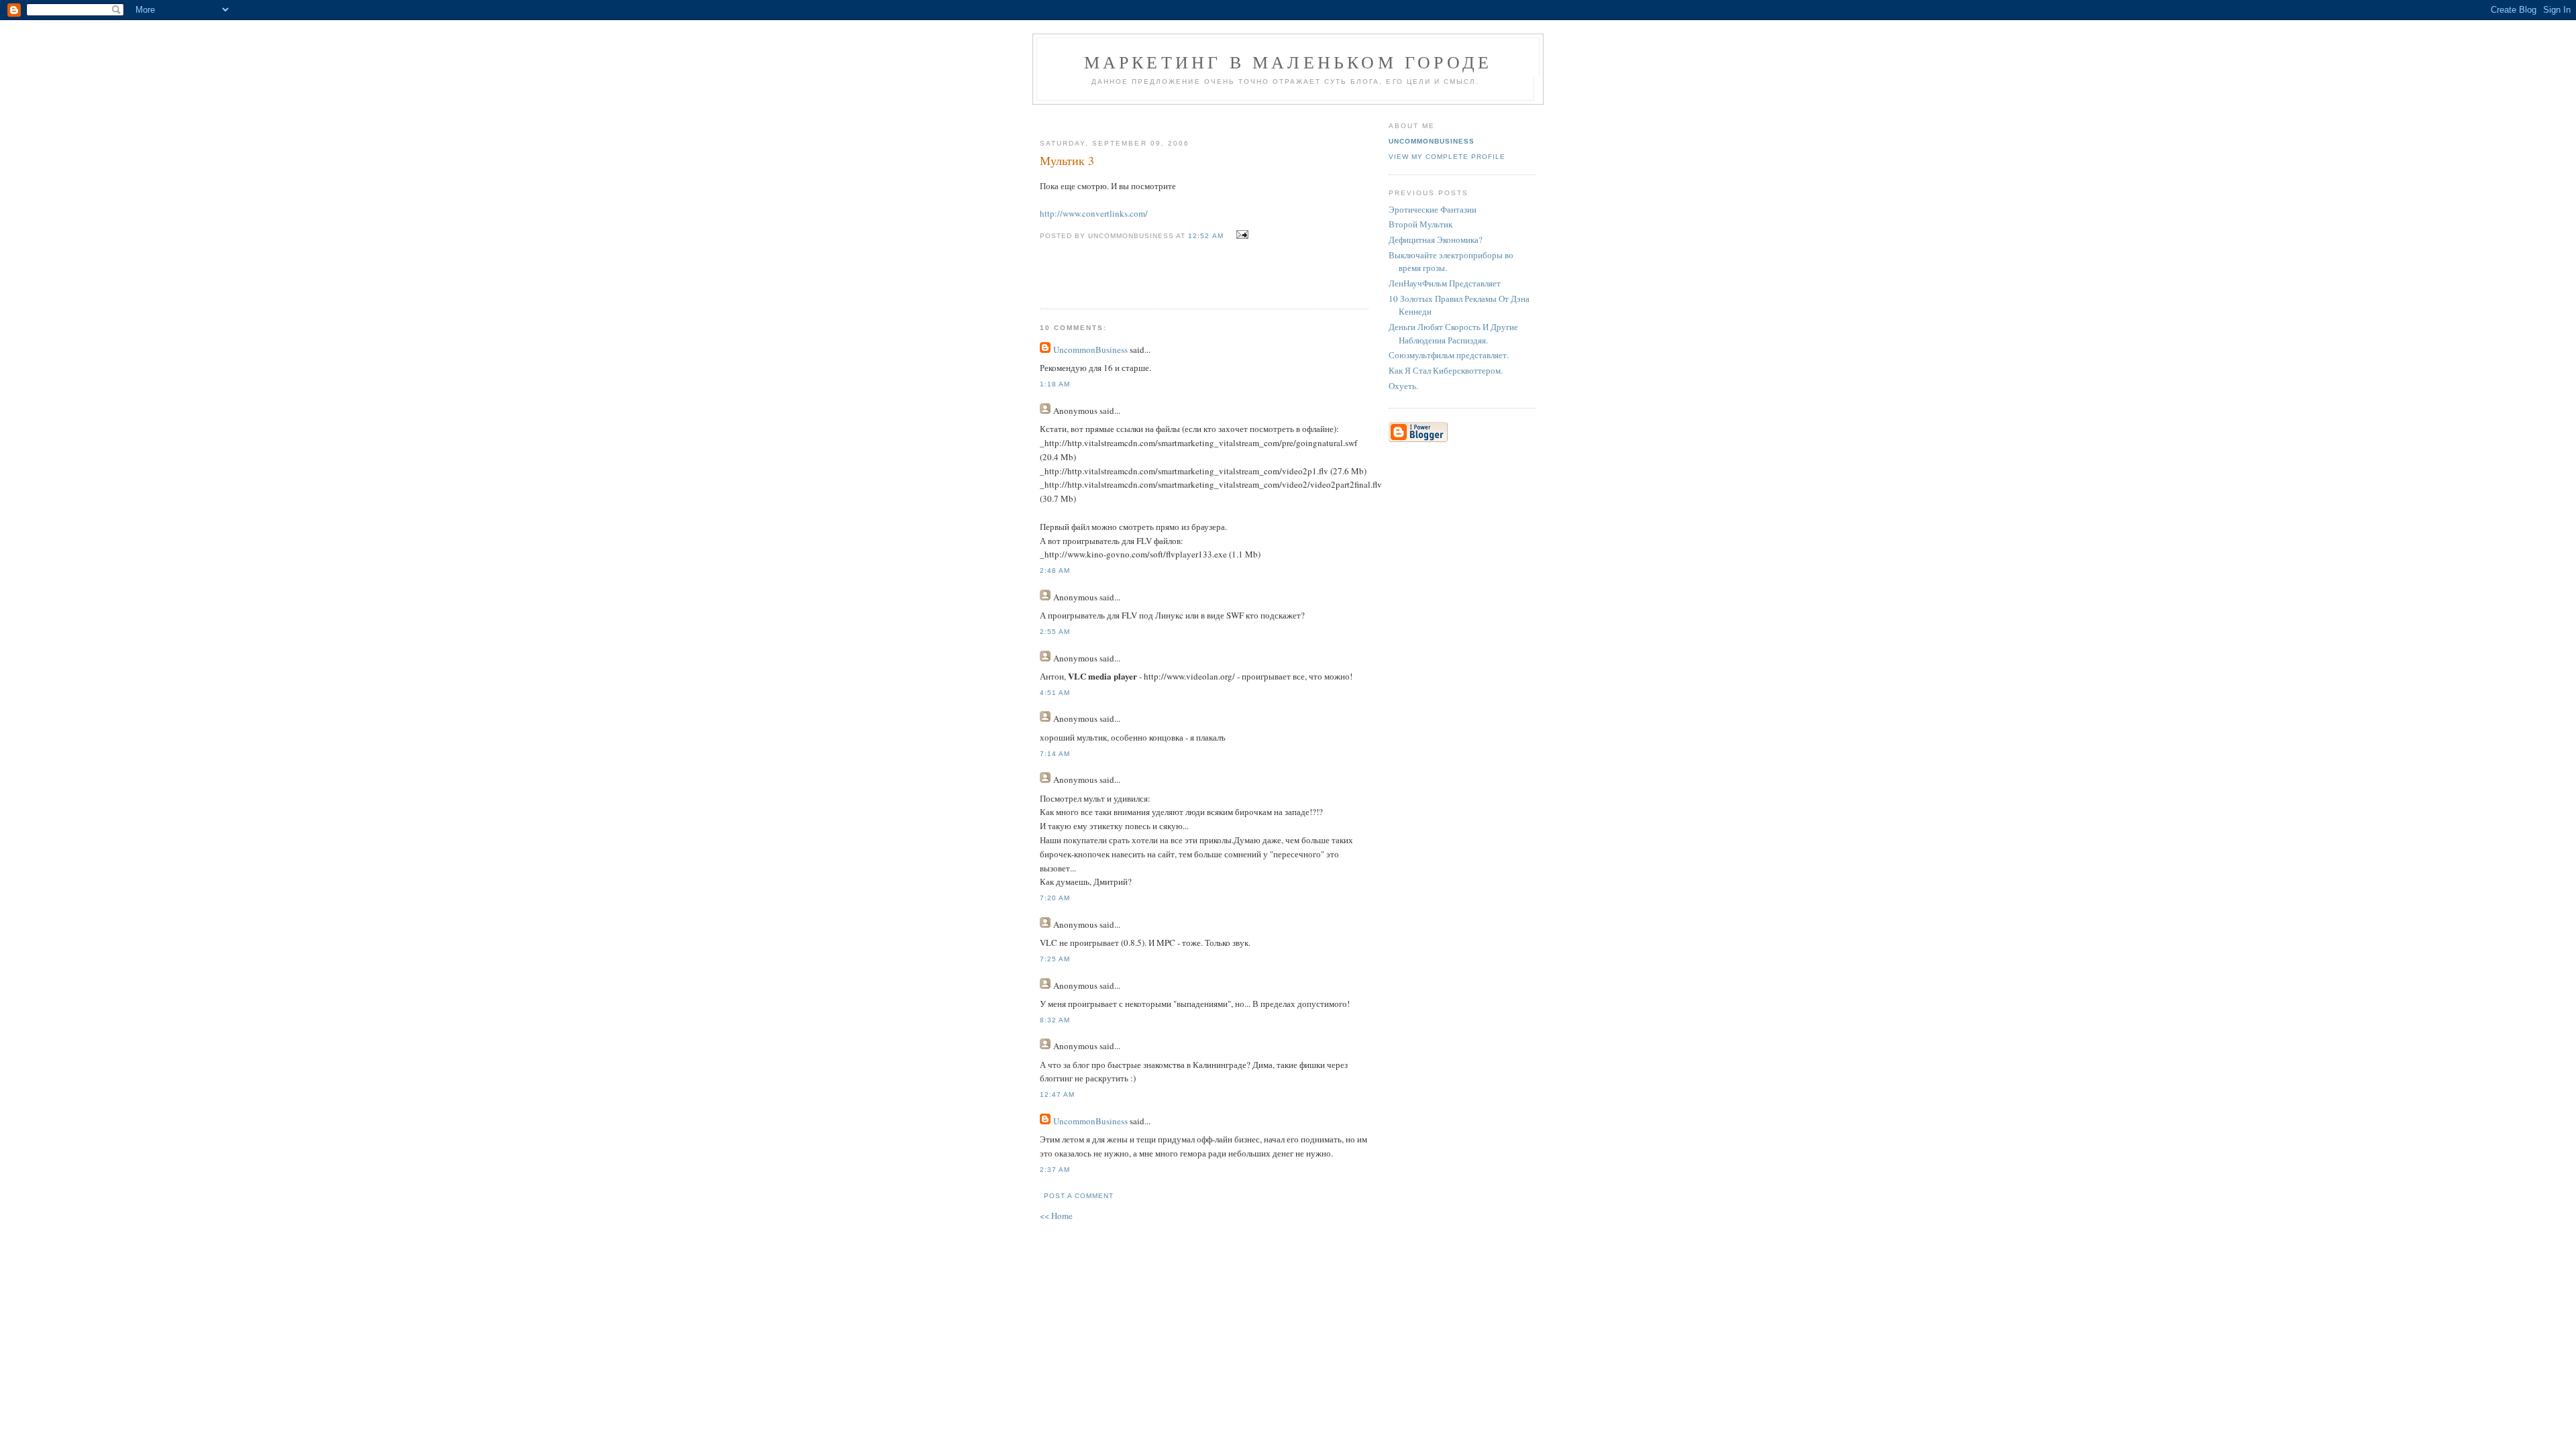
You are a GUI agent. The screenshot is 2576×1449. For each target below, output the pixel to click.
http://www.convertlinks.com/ (1094, 213)
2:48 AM (1055, 571)
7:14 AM (1055, 754)
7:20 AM (1055, 898)
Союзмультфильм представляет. (1449, 355)
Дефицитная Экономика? (1436, 239)
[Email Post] (1241, 235)
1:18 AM (1055, 384)
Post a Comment (1079, 1196)
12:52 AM (1205, 236)
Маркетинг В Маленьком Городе (1288, 62)
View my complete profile (1447, 157)
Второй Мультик (1420, 224)
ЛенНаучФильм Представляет (1445, 283)
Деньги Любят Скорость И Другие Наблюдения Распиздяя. (1453, 333)
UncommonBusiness (1090, 350)
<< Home (1056, 1216)
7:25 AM (1055, 959)
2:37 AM (1055, 1170)
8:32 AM (1055, 1020)
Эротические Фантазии (1433, 209)
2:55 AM (1055, 632)
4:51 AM (1055, 693)
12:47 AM (1057, 1094)
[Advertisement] (1199, 116)
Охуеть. (1403, 386)
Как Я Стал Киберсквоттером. (1446, 370)
